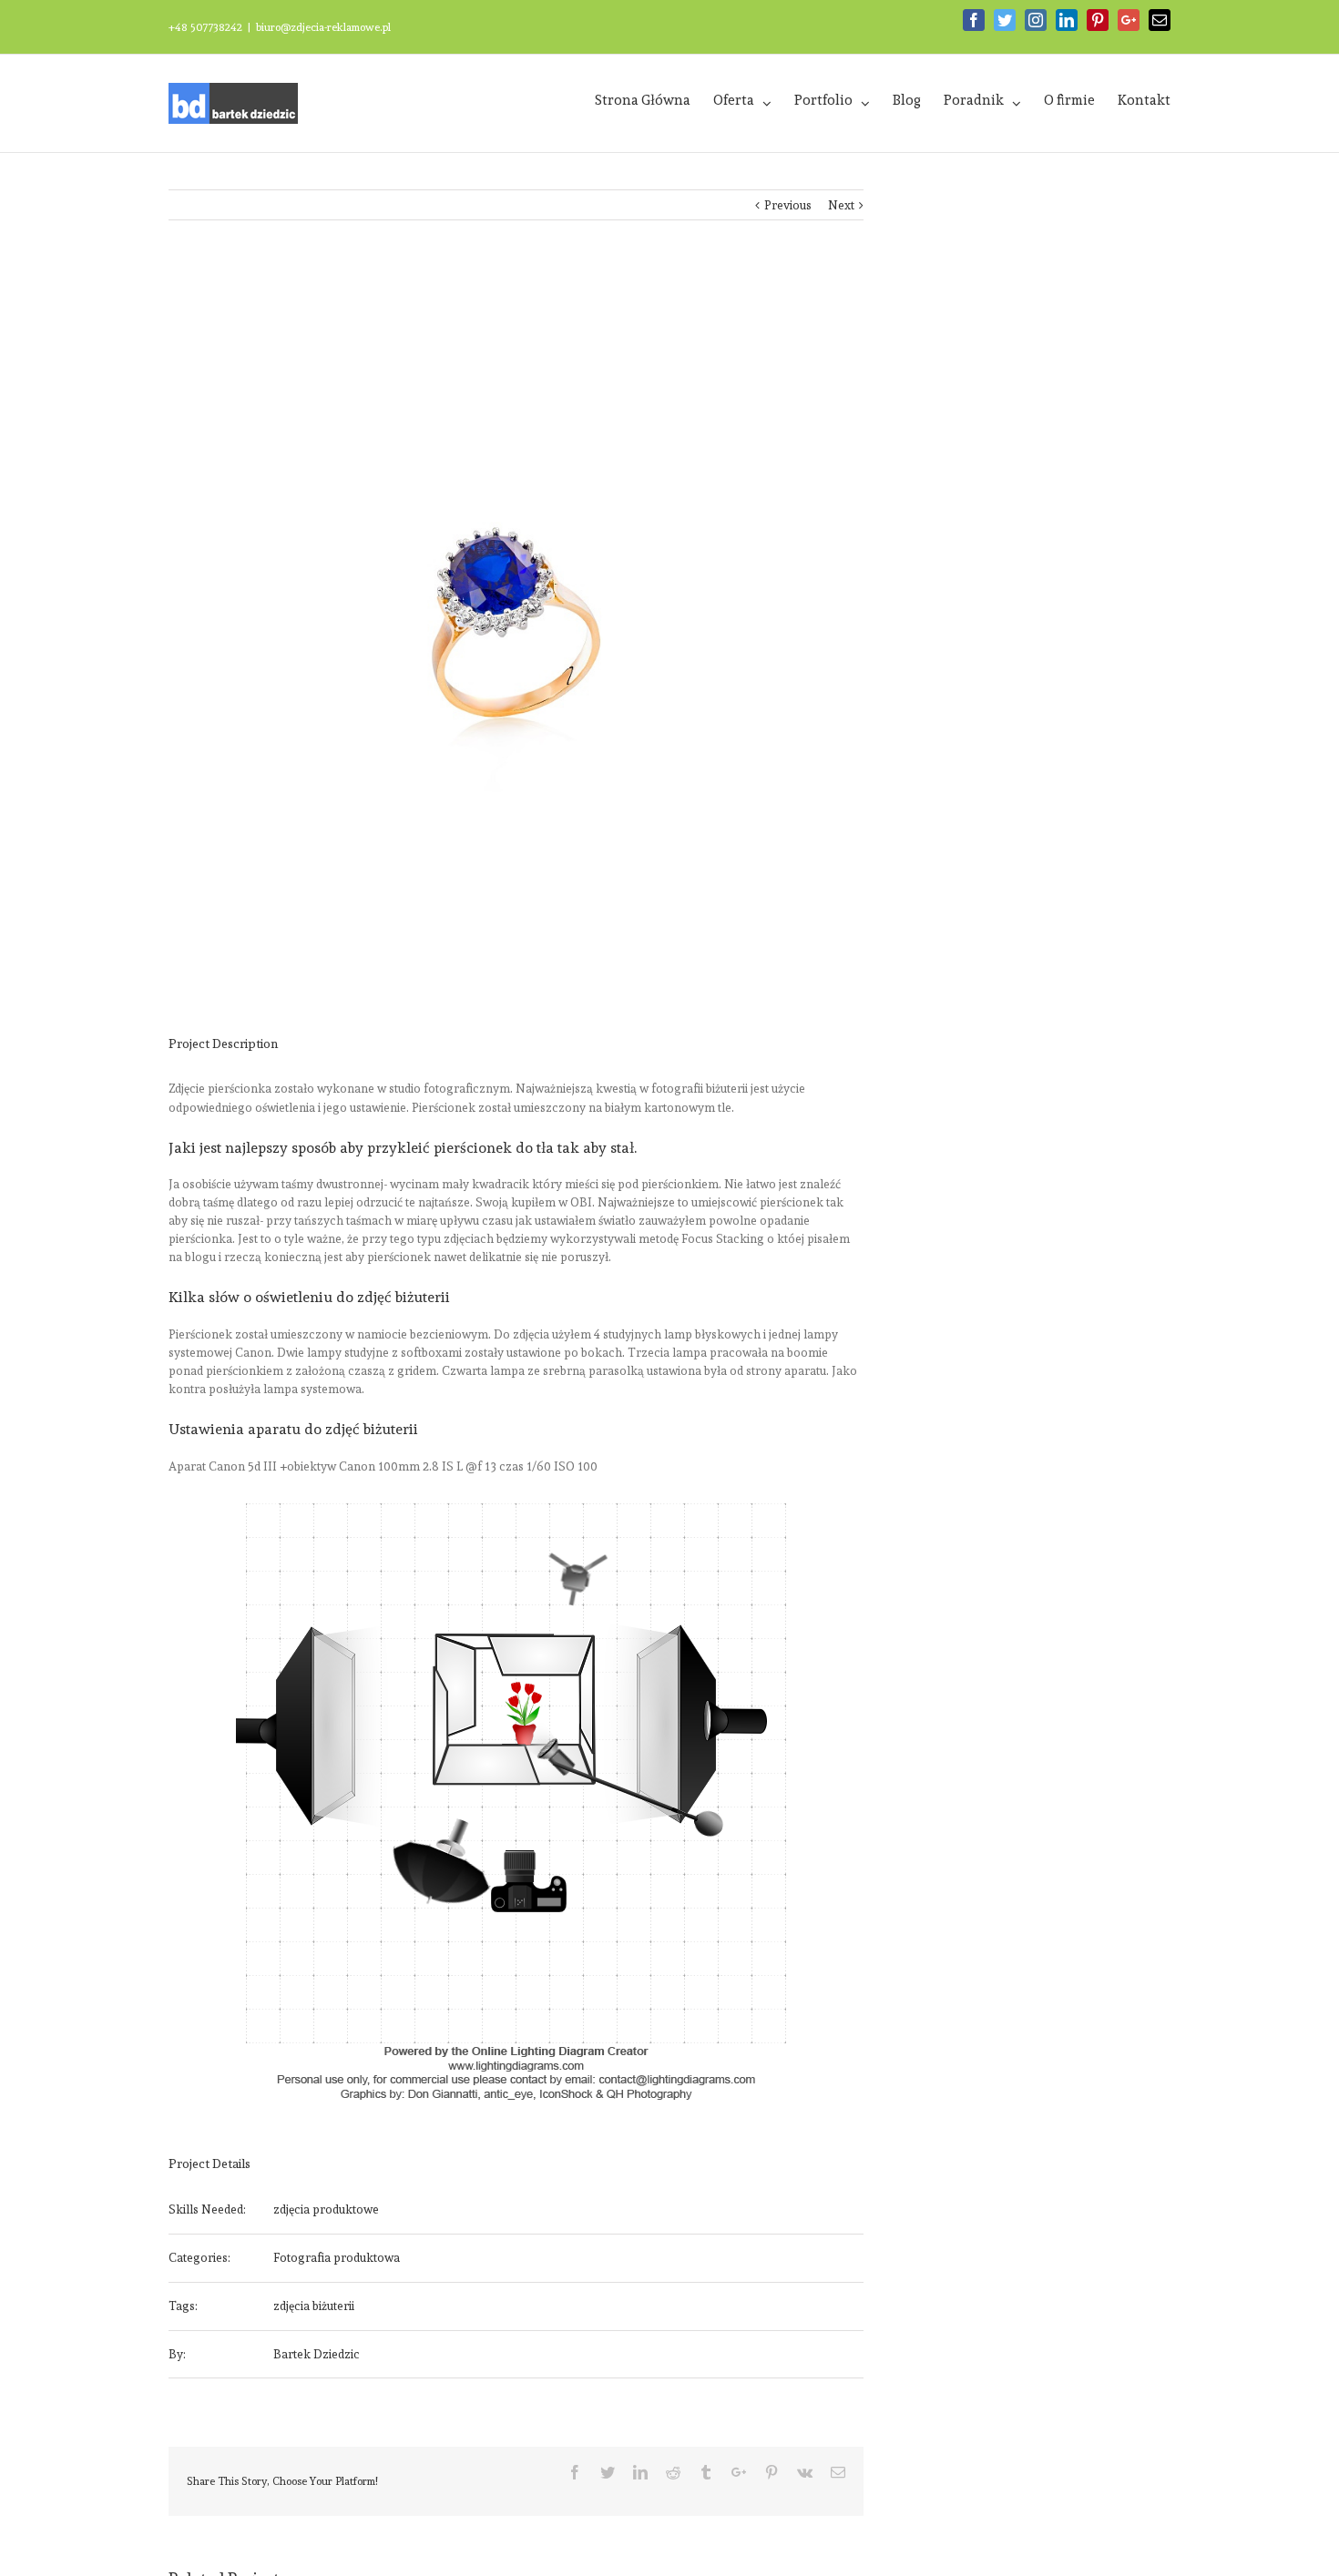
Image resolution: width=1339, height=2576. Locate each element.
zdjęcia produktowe (326, 2209)
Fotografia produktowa (337, 2258)
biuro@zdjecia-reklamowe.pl (323, 27)
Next (841, 205)
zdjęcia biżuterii (314, 2306)
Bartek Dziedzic (317, 2354)
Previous (788, 205)
